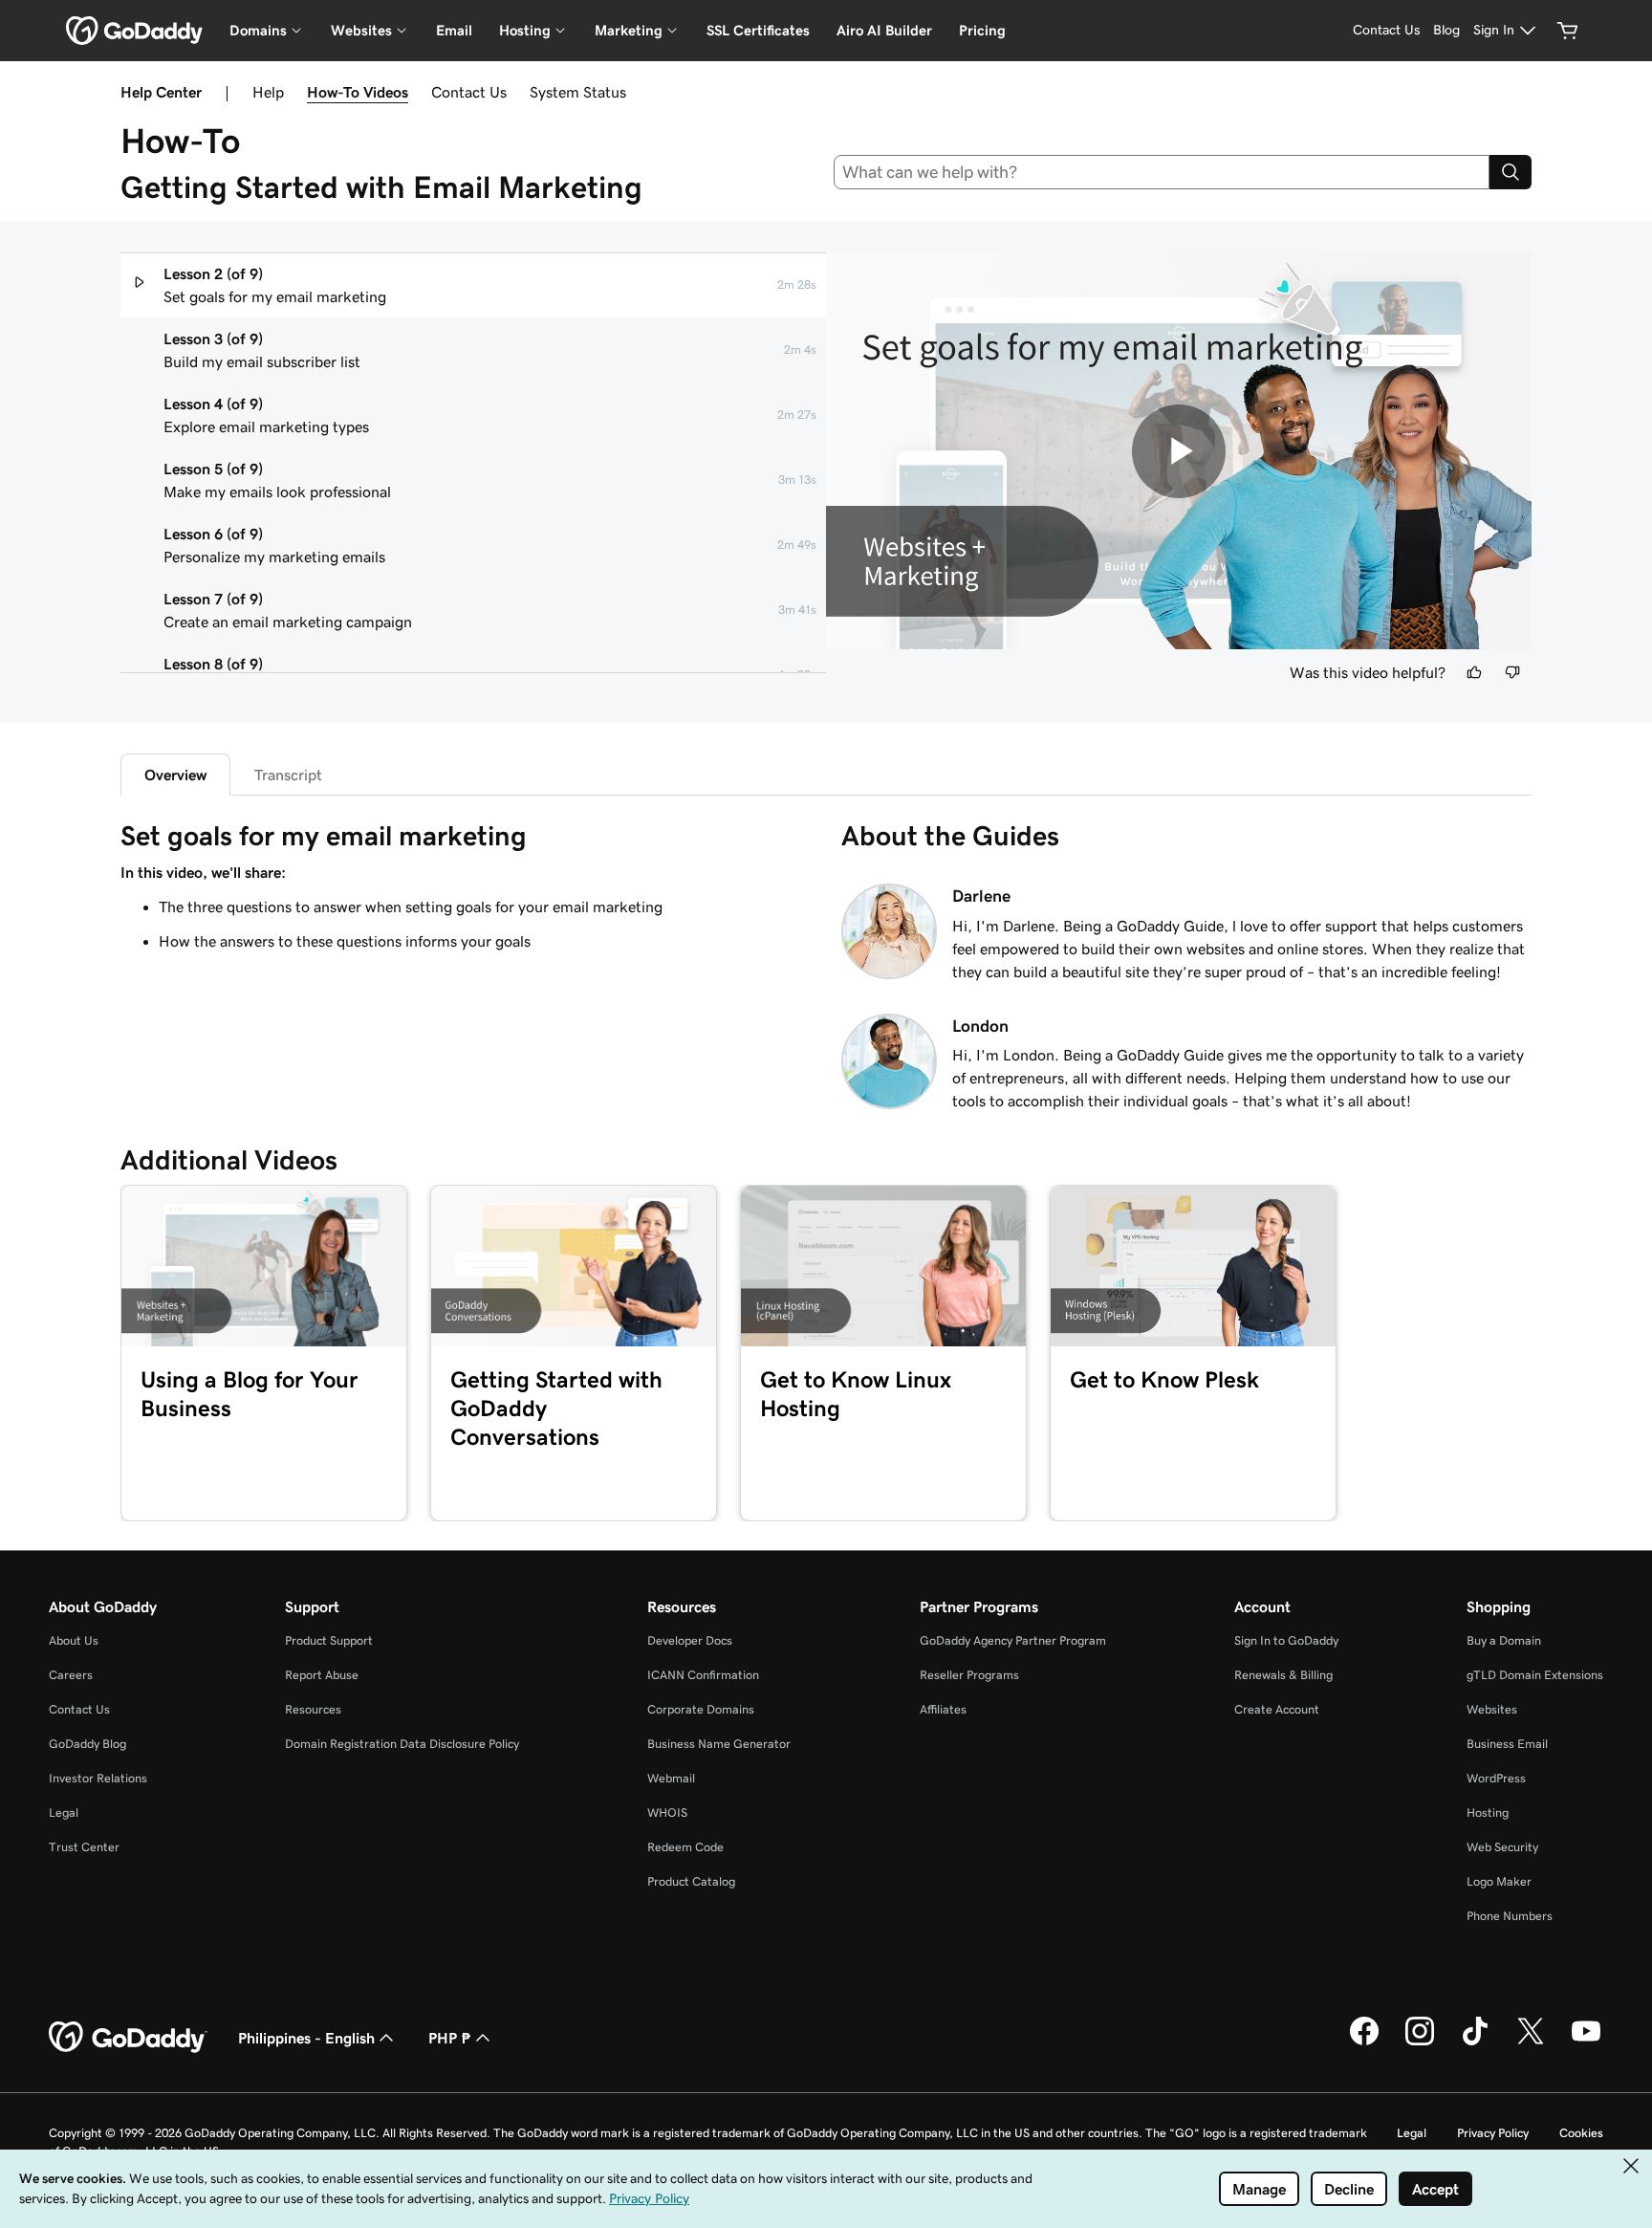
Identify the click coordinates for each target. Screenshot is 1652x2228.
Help (268, 92)
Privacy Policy (1493, 2133)
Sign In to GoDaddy (1286, 1640)
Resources (313, 1709)
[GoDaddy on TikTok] (1475, 2042)
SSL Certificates (758, 30)
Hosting (1488, 1813)
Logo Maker (1499, 1881)
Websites (1492, 1709)
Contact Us (469, 92)
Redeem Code (685, 1847)
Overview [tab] (175, 775)
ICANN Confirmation (703, 1675)
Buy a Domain (1504, 1640)
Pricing (982, 30)
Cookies (1581, 2133)
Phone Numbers (1510, 1916)
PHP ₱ (450, 2038)
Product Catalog (691, 1881)
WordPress (1496, 1778)
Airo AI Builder (884, 30)
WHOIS (667, 1813)
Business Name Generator (719, 1744)
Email (454, 30)
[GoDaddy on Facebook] (1364, 2042)
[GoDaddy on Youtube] (1586, 2042)
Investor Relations (98, 1778)
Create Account (1277, 1709)
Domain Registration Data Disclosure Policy (402, 1744)
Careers (71, 1675)
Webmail (671, 1778)
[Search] (1511, 172)
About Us (74, 1640)
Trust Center (84, 1847)
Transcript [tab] (288, 775)
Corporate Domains (701, 1709)
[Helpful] (1474, 672)
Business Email (1507, 1744)
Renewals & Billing (1283, 1675)
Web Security (1502, 1847)
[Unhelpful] (1512, 672)
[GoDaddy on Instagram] (1420, 2042)
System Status (578, 92)
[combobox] (1162, 172)
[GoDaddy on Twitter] (1531, 2042)
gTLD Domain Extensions (1535, 1675)
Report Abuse (322, 1675)
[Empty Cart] (1568, 31)
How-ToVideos (358, 92)
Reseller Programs (969, 1675)
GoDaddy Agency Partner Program (1013, 1640)
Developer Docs (690, 1640)
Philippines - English (306, 2038)
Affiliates (943, 1709)
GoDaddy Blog (87, 1744)
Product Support (329, 1640)
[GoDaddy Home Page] (128, 2038)
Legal (64, 1813)
